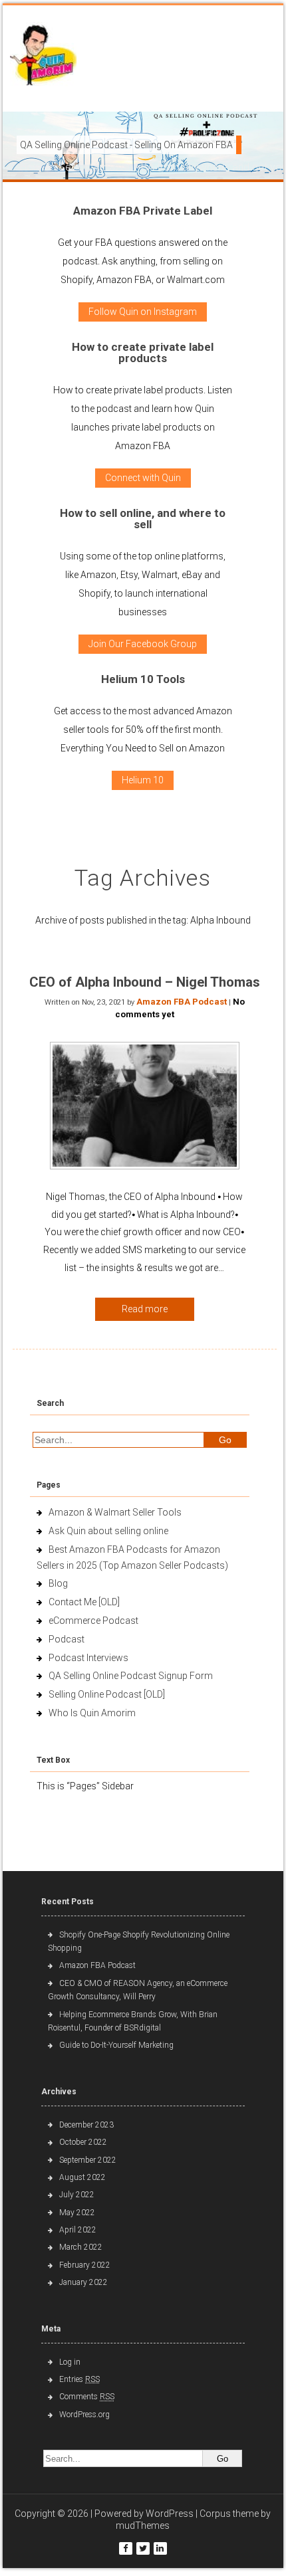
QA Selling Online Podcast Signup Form (131, 1676)
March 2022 (81, 2247)
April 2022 (78, 2230)
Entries (79, 2379)
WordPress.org (84, 2415)
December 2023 (86, 2125)
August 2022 (82, 2177)
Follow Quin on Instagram (143, 312)
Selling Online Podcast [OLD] (107, 1694)
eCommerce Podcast (93, 1621)
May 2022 (77, 2213)
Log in (70, 2362)
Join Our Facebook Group (143, 644)
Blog (58, 1583)
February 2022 (85, 2265)
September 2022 (88, 2160)
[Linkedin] (160, 2548)
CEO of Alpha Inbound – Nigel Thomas (145, 982)
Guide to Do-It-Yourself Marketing (117, 2045)
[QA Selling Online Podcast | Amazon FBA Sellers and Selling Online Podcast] (43, 57)
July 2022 (77, 2195)
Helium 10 (143, 780)
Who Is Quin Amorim (92, 1713)
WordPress (170, 2514)
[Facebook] (126, 2548)
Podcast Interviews (88, 1658)
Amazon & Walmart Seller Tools (115, 1512)
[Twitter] (143, 2548)
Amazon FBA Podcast (182, 1002)
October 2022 (83, 2142)
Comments (87, 2397)
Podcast (67, 1639)
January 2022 (83, 2282)
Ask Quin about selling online (108, 1531)
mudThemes (143, 2526)
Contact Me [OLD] (84, 1602)
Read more (145, 1309)
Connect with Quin (143, 478)
